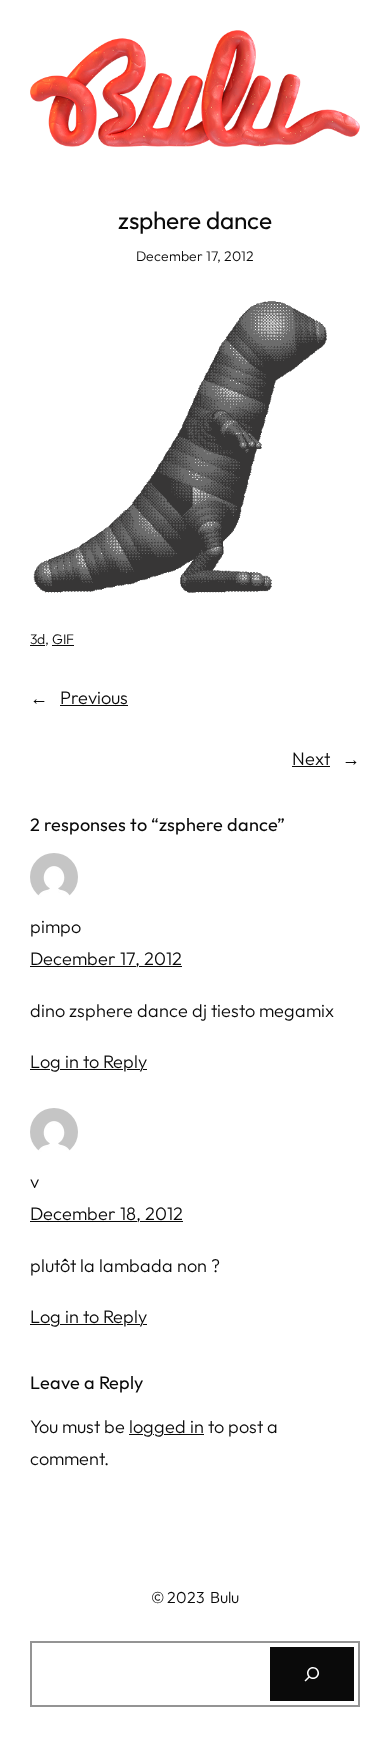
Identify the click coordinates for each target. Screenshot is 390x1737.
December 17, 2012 (106, 958)
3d (37, 639)
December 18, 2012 (106, 1213)
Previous (94, 697)
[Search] (312, 1674)
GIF (63, 639)
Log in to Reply (88, 1061)
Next (311, 758)
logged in (166, 1426)
